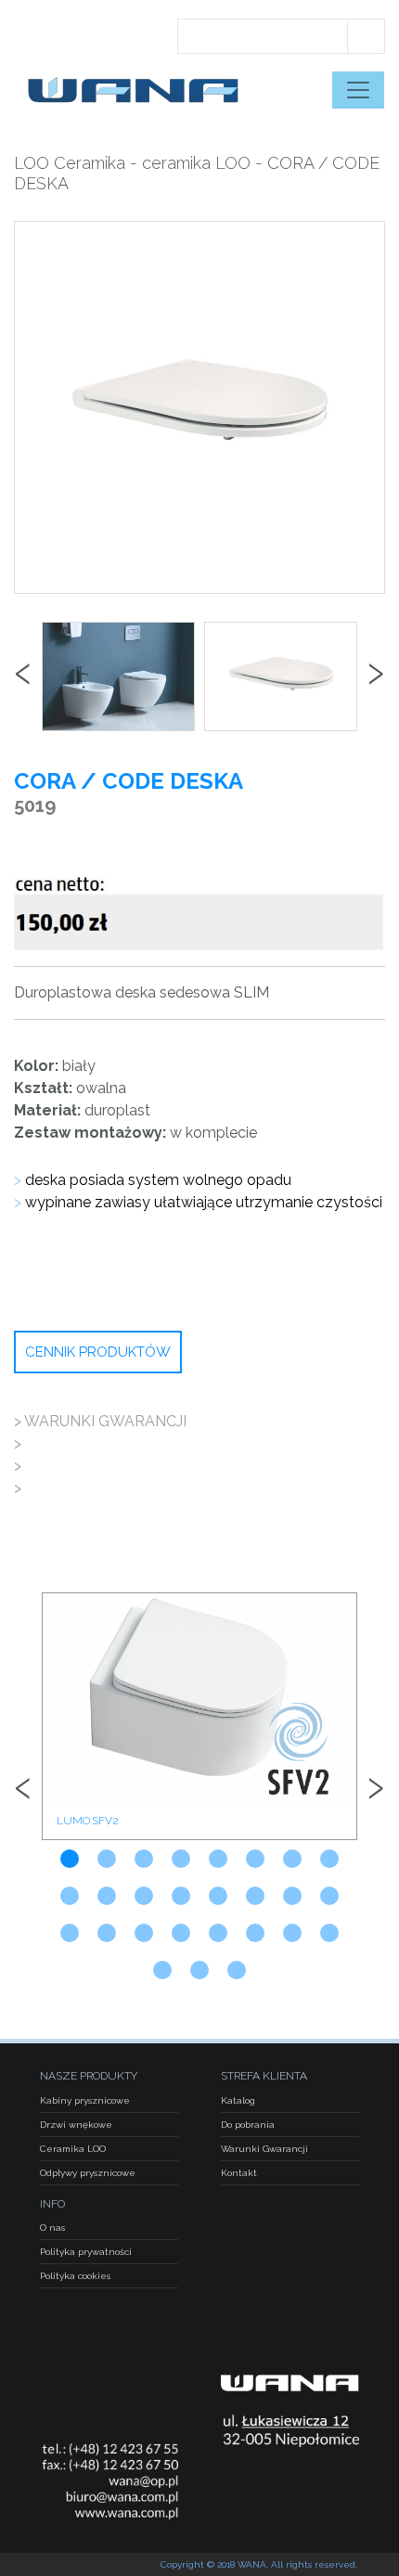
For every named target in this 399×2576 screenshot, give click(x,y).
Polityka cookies (75, 2276)
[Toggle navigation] (358, 90)
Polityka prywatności (86, 2252)
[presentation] (23, 676)
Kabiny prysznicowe (85, 2100)
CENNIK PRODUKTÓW (98, 1352)
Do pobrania (248, 2125)
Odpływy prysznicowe (88, 2173)
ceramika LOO (196, 163)
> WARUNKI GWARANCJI (100, 1421)
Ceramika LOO (73, 2149)
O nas (52, 2228)
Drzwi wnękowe (76, 2125)
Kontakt (239, 2173)
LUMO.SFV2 (88, 1821)
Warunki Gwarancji (264, 2149)
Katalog (238, 2100)
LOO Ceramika (70, 163)
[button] (70, 1859)
